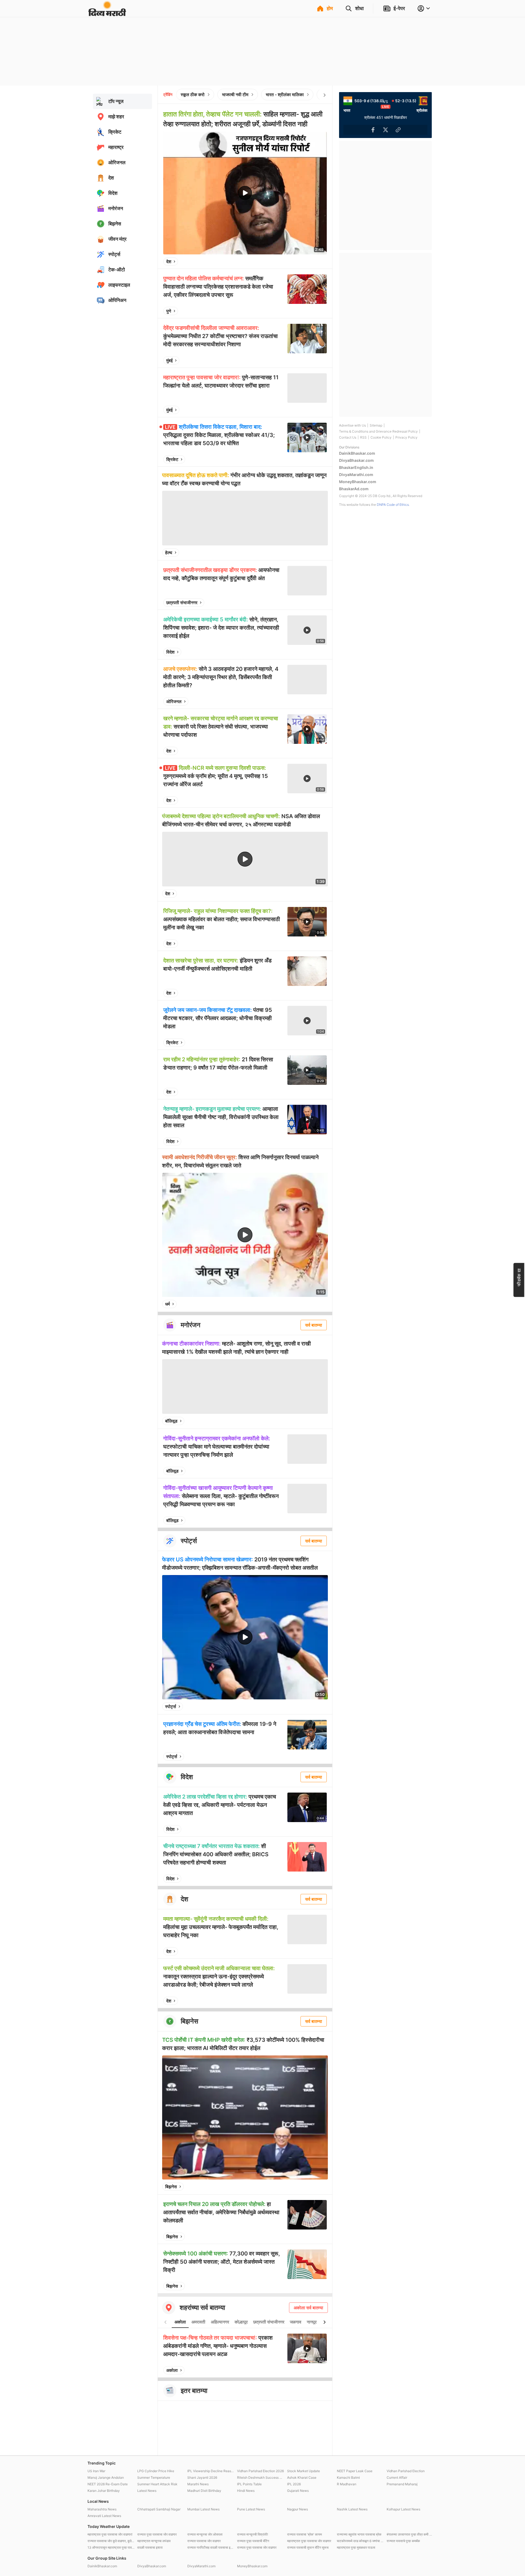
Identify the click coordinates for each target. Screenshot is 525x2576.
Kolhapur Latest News (403, 2509)
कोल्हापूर (241, 2322)
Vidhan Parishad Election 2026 (260, 2471)
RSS (363, 437)
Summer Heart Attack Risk (157, 2484)
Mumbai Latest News (203, 2509)
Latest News (147, 2491)
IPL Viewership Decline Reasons (211, 2471)
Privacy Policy (406, 437)
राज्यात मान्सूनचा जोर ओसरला (205, 2534)
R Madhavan (347, 2484)
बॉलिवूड (171, 1421)
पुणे (169, 311)
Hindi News (246, 2491)
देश (169, 262)
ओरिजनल (174, 701)
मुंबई (169, 360)
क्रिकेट (172, 459)
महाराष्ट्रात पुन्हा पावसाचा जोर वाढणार (309, 2541)
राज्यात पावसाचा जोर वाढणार (204, 2541)
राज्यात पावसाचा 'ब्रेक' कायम (304, 2534)
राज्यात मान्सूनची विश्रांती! (253, 2534)
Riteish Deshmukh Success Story (261, 2477)
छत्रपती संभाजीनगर (182, 603)
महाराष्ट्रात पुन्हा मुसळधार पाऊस (356, 2547)
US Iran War (96, 2471)
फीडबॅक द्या (519, 1277)
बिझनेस (171, 2187)
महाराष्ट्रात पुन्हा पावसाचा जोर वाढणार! (110, 2534)
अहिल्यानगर (220, 2322)
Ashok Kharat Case (302, 2477)
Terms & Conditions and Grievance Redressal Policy (378, 431)
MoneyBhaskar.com (358, 482)
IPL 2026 (294, 2484)
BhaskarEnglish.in (356, 467)
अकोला (180, 2322)
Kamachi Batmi (348, 2477)
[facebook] (295, 262)
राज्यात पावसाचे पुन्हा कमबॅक (403, 2541)
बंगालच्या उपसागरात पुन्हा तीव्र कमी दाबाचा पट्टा (410, 2534)
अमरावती (198, 2322)
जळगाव (296, 2322)
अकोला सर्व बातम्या (308, 2308)
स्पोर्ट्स (171, 1706)
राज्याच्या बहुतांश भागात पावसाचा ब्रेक (359, 2534)
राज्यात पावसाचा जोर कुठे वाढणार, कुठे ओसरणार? (111, 2541)
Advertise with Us (352, 425)
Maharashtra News (102, 2509)
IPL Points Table (249, 2484)
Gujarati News (298, 2491)
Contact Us (348, 437)
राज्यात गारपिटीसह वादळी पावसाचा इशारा (211, 2547)
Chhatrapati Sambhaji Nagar (159, 2509)
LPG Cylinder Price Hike (156, 2471)
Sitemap (376, 425)
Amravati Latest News (104, 2516)
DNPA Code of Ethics (393, 505)
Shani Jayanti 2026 (202, 2477)
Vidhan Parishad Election (406, 2471)
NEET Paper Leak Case (355, 2471)
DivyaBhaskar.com (356, 460)
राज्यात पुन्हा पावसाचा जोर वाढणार (157, 2534)
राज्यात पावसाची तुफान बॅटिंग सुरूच (308, 2547)
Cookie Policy (381, 437)
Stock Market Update (304, 2471)
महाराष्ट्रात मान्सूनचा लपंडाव (154, 2541)
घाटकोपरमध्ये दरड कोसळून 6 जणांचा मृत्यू (360, 2541)
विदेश (170, 652)
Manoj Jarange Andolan (106, 2477)
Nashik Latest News (352, 2509)
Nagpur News (297, 2509)
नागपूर (312, 2322)
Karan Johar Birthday (104, 2491)
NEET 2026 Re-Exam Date (108, 2484)
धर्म (167, 1304)
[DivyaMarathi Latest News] (107, 14)
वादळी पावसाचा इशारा (150, 2547)
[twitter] (308, 262)
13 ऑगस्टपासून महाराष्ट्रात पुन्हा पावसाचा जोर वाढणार (111, 2547)
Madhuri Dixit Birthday (204, 2491)
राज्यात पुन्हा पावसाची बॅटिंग (253, 2541)
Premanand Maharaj (402, 2484)
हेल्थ (169, 553)
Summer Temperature (154, 2477)
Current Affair (397, 2477)
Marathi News (198, 2484)
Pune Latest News (251, 2509)
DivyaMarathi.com (356, 475)
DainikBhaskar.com (357, 453)
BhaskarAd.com (354, 489)
